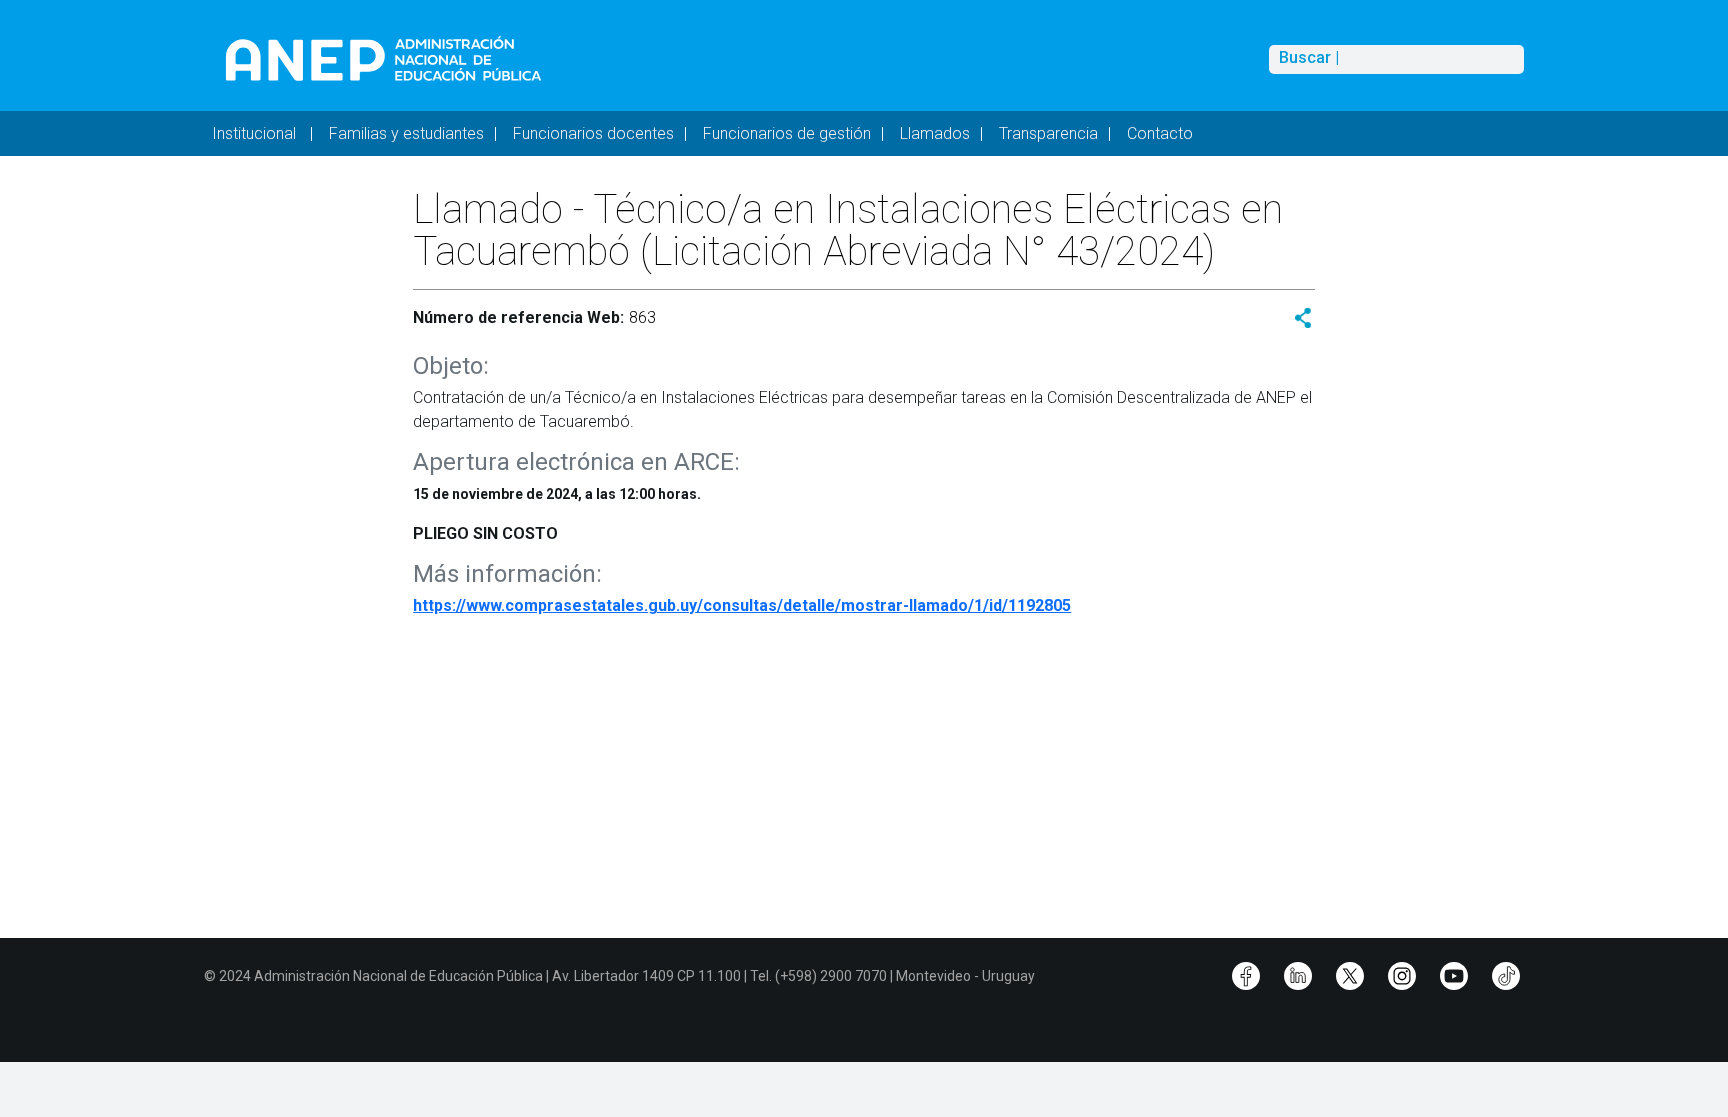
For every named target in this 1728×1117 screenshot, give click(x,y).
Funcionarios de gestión (787, 133)
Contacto (1160, 133)
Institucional (256, 133)
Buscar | (1309, 58)
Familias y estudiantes (406, 133)
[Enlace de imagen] (382, 58)
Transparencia (1048, 133)
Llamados (935, 133)
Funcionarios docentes (593, 133)
